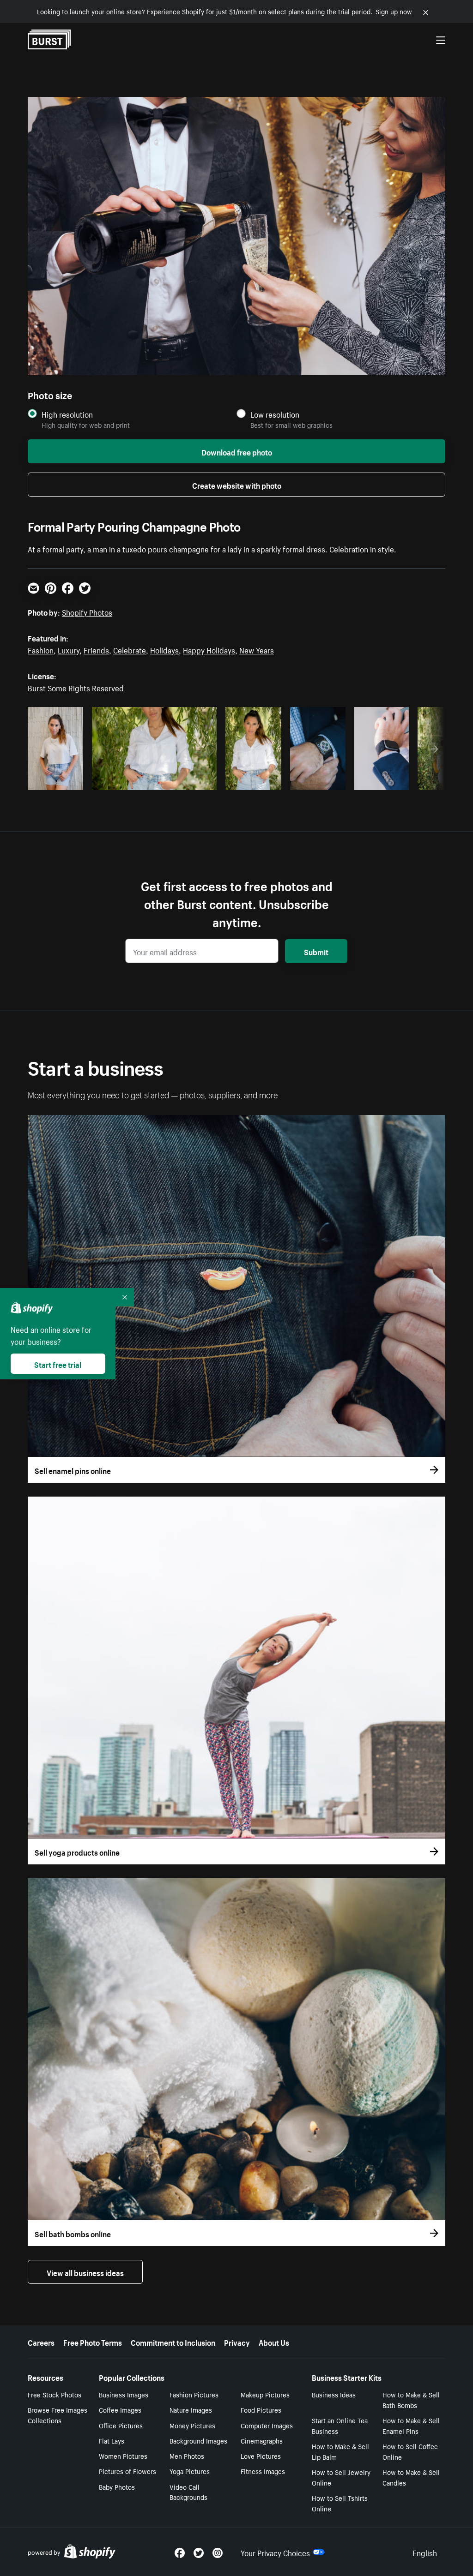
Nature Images (191, 2409)
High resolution (67, 414)
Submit (316, 951)
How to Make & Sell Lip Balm (340, 2451)
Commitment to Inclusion (173, 2342)
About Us (274, 2342)
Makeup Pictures (265, 2394)
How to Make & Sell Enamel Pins (411, 2425)
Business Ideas (334, 2394)
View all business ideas (85, 2272)
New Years (257, 649)
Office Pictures (121, 2425)
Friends (96, 649)
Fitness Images (263, 2471)
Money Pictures (192, 2425)
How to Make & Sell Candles (411, 2477)
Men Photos (187, 2456)
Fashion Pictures (194, 2394)
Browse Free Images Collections (58, 2415)
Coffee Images (120, 2409)
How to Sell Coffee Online (410, 2451)
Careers (41, 2342)
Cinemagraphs (262, 2440)
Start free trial (58, 1364)
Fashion (41, 649)
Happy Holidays (209, 649)
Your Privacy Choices (275, 2552)
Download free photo (237, 451)
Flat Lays (112, 2440)
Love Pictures (261, 2456)
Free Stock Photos (55, 2394)
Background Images (198, 2440)
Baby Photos (117, 2486)
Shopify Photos (87, 611)
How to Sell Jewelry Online (341, 2477)
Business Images (124, 2394)
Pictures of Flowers (127, 2471)
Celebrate (130, 649)
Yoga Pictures (190, 2471)
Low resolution (275, 414)
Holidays (164, 649)
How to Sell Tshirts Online (340, 2503)
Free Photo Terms (93, 2342)
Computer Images (267, 2425)
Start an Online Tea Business (340, 2425)
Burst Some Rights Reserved (76, 687)
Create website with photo (237, 485)
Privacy (237, 2342)
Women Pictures (123, 2456)
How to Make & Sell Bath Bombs (411, 2399)
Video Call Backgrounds (188, 2492)
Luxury (69, 649)
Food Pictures (261, 2409)
